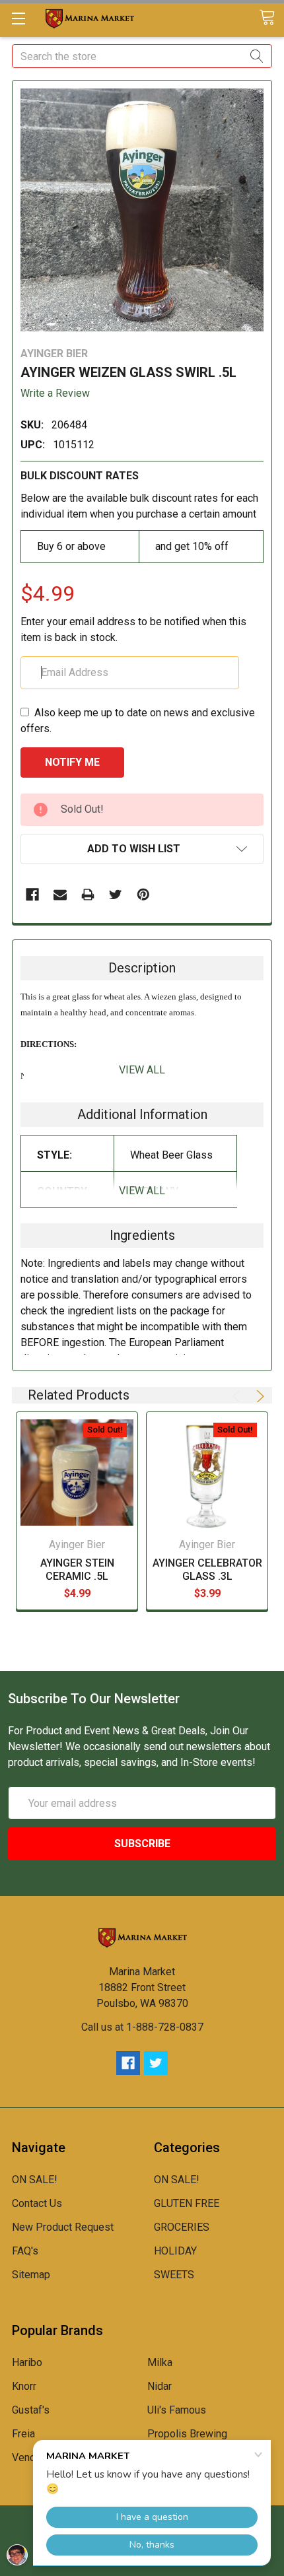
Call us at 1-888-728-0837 (142, 2027)
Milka (160, 2362)
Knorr (24, 2386)
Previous (238, 1396)
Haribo (27, 2362)
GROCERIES (182, 2227)
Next (258, 1396)
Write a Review (55, 393)
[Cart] (271, 18)
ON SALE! (35, 2180)
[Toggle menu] (18, 18)
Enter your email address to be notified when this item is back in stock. (133, 629)
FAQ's (25, 2251)
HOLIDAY (175, 2251)
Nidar (160, 2386)
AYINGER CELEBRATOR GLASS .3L (207, 1570)
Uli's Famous (177, 2410)
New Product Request (63, 2227)
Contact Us (37, 2203)
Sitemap (31, 2275)
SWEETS (174, 2275)
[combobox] (142, 56)
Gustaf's (31, 2410)
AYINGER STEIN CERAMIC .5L (77, 1570)
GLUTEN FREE (187, 2203)
